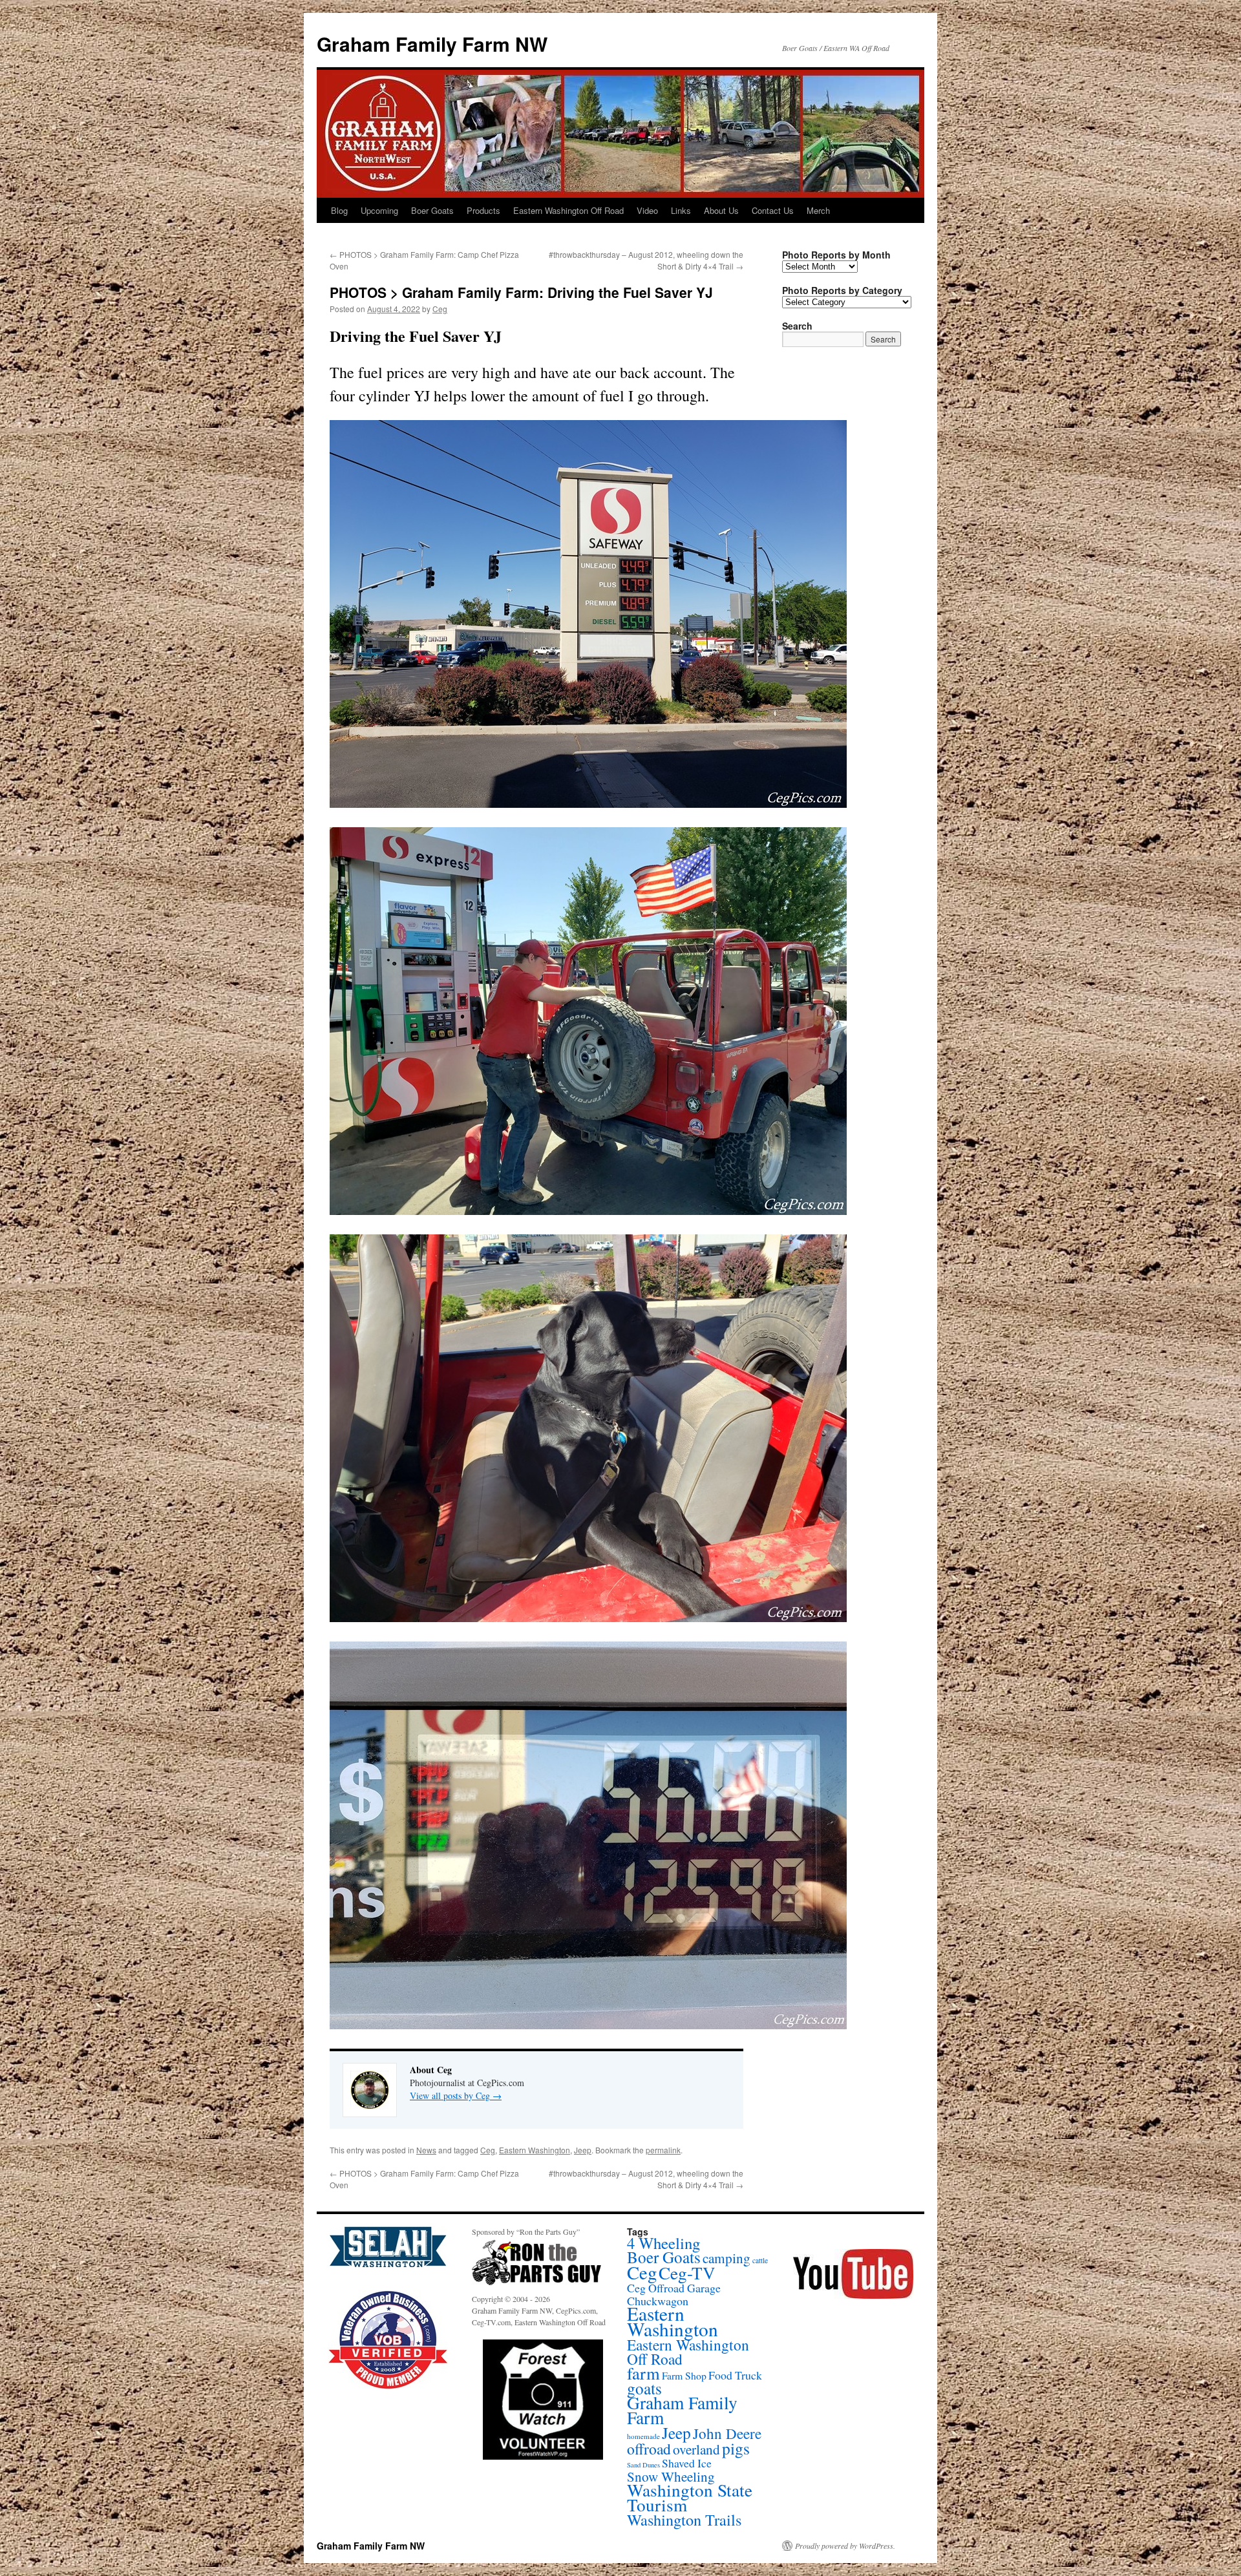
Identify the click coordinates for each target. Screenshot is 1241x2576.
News (426, 2150)
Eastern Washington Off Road (568, 210)
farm (643, 2373)
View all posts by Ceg (456, 2096)
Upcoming (379, 210)
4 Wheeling (663, 2243)
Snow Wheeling (671, 2476)
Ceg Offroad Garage (674, 2288)
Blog (339, 210)
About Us (721, 210)
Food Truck (735, 2375)
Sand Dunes (643, 2465)
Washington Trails (684, 2519)
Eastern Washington (535, 2150)
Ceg (440, 309)
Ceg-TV (687, 2273)
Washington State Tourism (690, 2497)
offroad (649, 2449)
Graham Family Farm (682, 2410)
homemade (643, 2436)
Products (483, 210)
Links (681, 210)
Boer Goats (432, 210)
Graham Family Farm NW (432, 44)
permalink (663, 2150)
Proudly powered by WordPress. (845, 2546)
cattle (760, 2260)
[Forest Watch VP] (543, 2400)
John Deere (727, 2433)
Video (647, 210)
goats (644, 2388)
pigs (736, 2448)
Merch (818, 210)
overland (696, 2449)
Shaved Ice (687, 2463)
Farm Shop (684, 2375)
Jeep (583, 2150)
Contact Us (773, 210)
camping (727, 2258)
